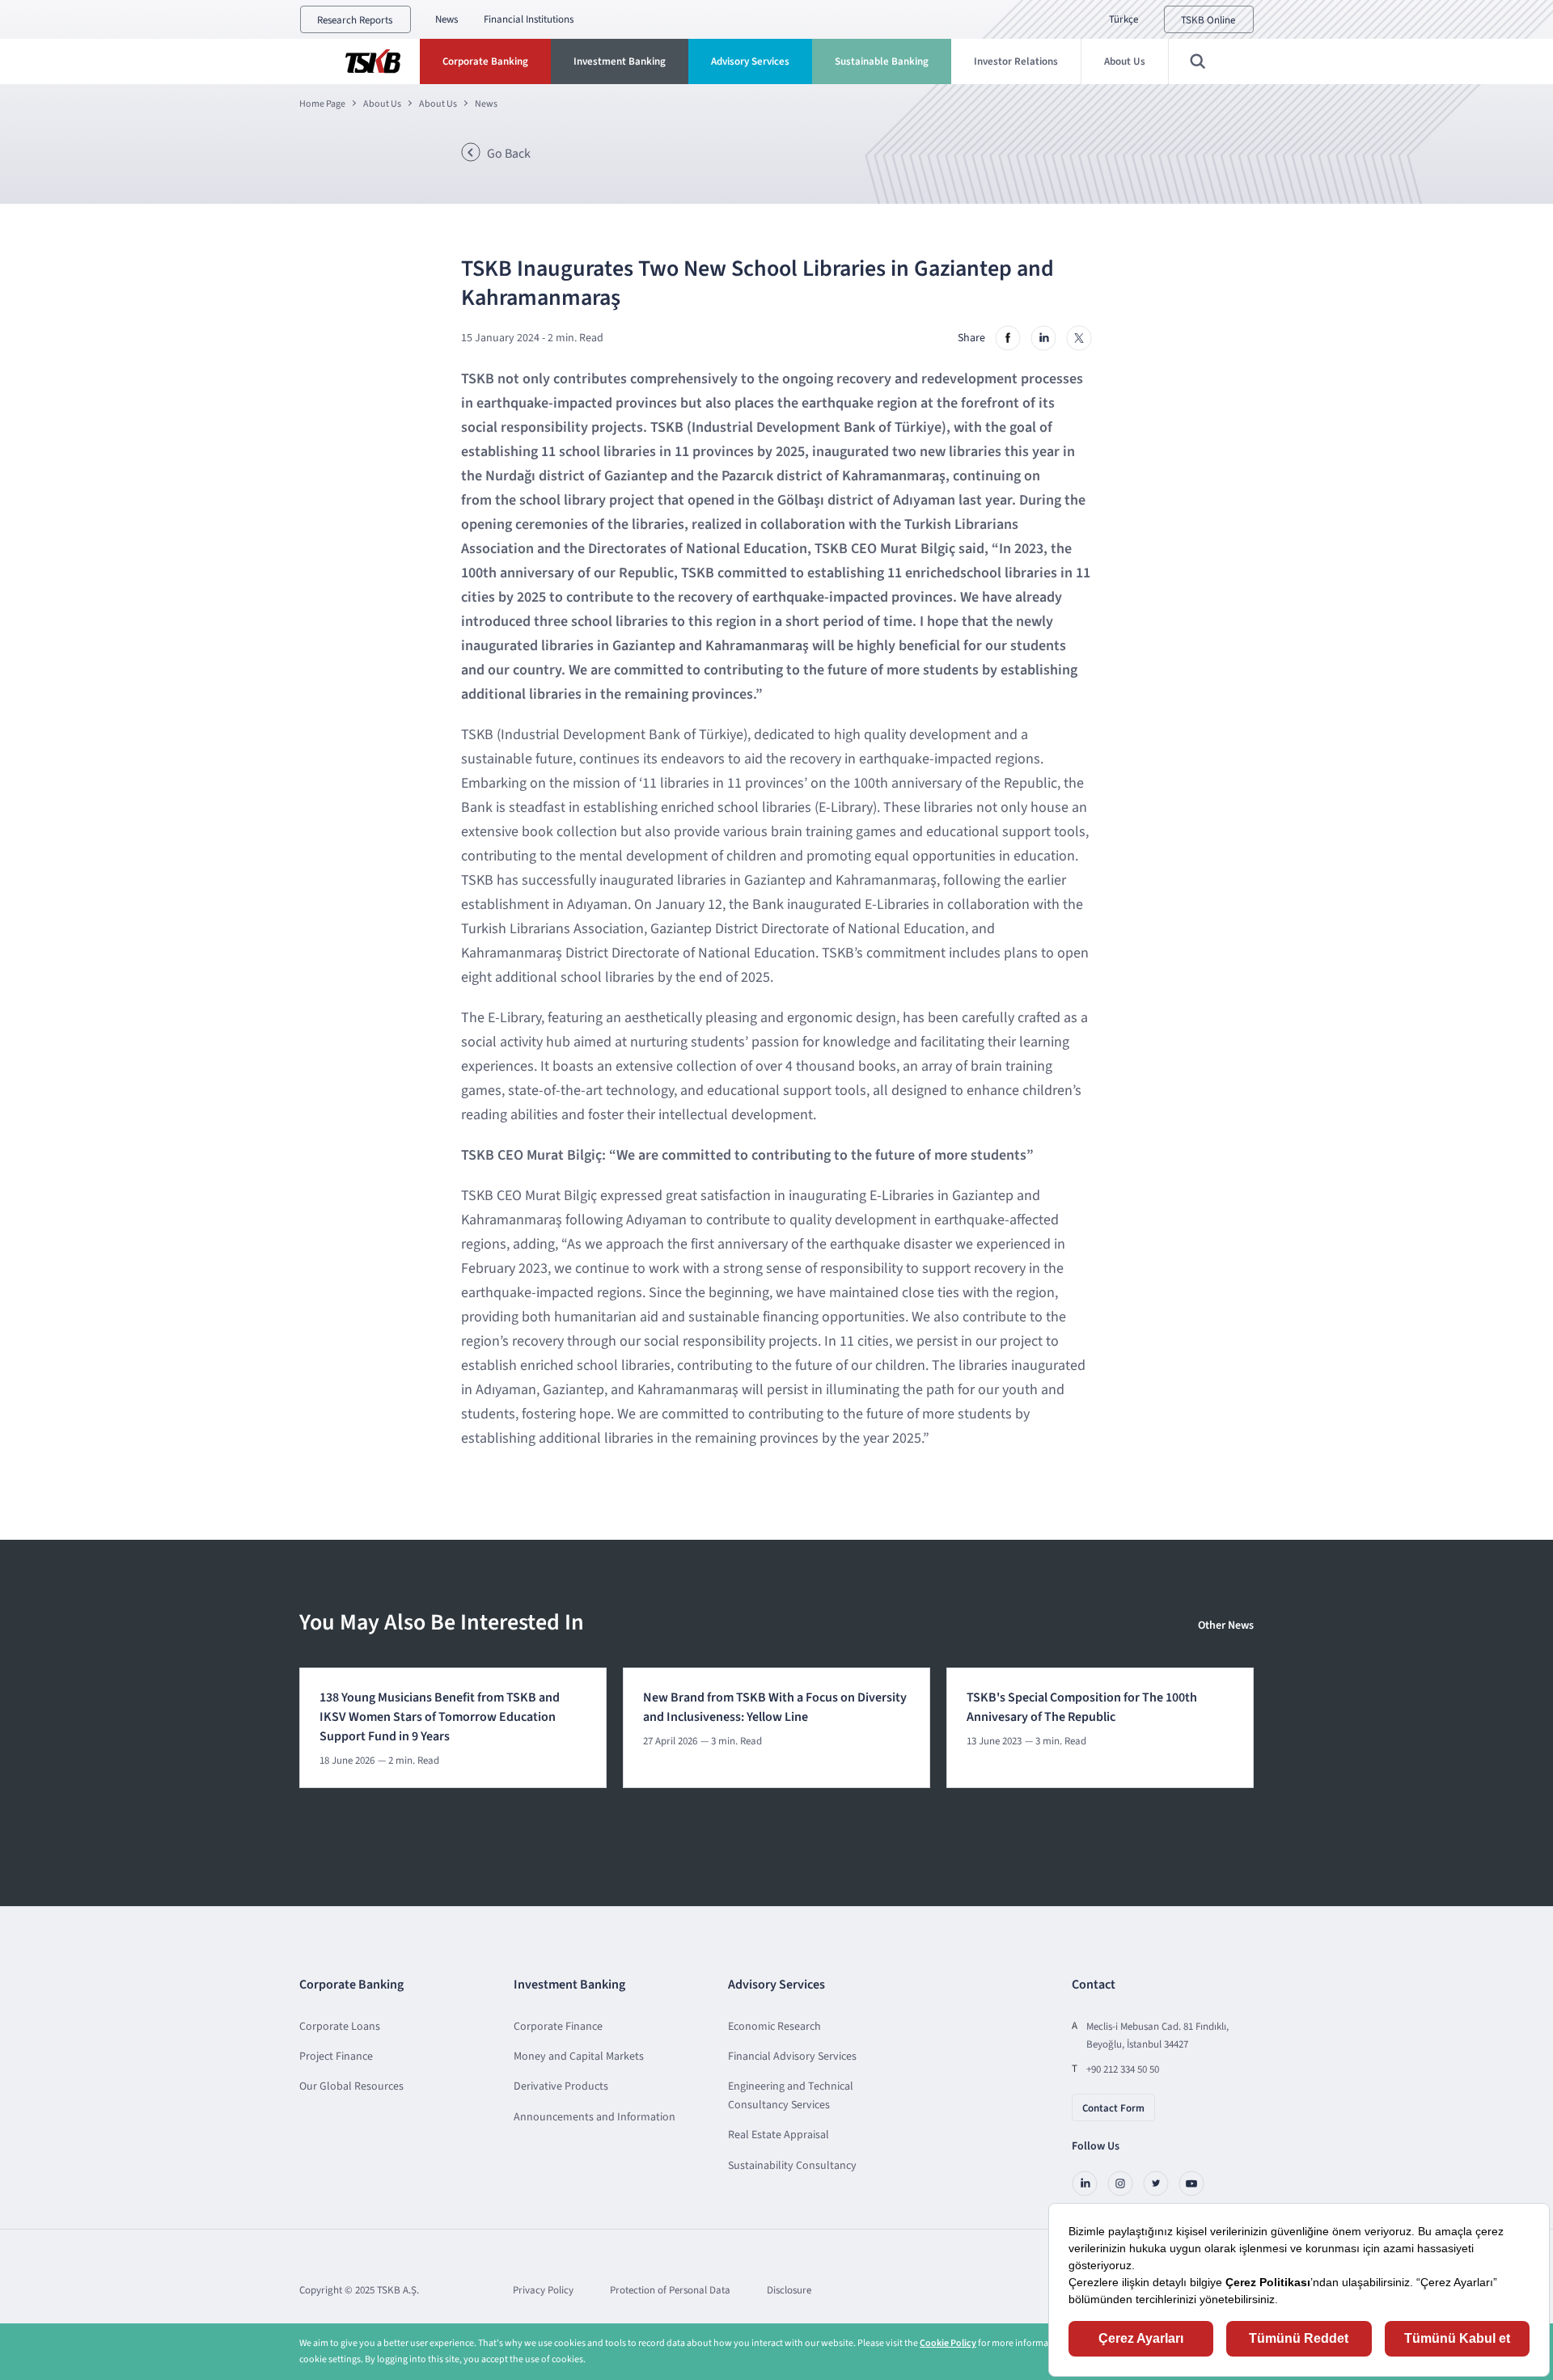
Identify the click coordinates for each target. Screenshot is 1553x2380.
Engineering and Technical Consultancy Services (791, 2095)
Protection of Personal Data (670, 2290)
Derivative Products (561, 2086)
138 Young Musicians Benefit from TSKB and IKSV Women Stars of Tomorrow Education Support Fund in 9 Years (440, 1717)
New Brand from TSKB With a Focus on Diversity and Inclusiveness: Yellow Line (775, 1707)
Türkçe (1123, 19)
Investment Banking (620, 61)
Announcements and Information (595, 2117)
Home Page (322, 104)
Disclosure (789, 2290)
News (446, 19)
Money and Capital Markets (579, 2057)
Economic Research (774, 2027)
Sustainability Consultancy (792, 2166)
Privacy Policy (543, 2290)
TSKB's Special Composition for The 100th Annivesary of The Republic (1082, 1707)
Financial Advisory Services (792, 2057)
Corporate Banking (485, 61)
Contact (1094, 1985)
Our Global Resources (351, 2086)
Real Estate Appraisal (779, 2135)
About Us (1125, 61)
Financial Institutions (529, 19)
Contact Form (1113, 2108)
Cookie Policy (948, 2343)
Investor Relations (1016, 61)
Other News (1226, 1625)
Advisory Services (750, 61)
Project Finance (336, 2057)
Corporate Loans (340, 2027)
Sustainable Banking (882, 61)
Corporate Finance (558, 2027)
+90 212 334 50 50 (1123, 2069)
